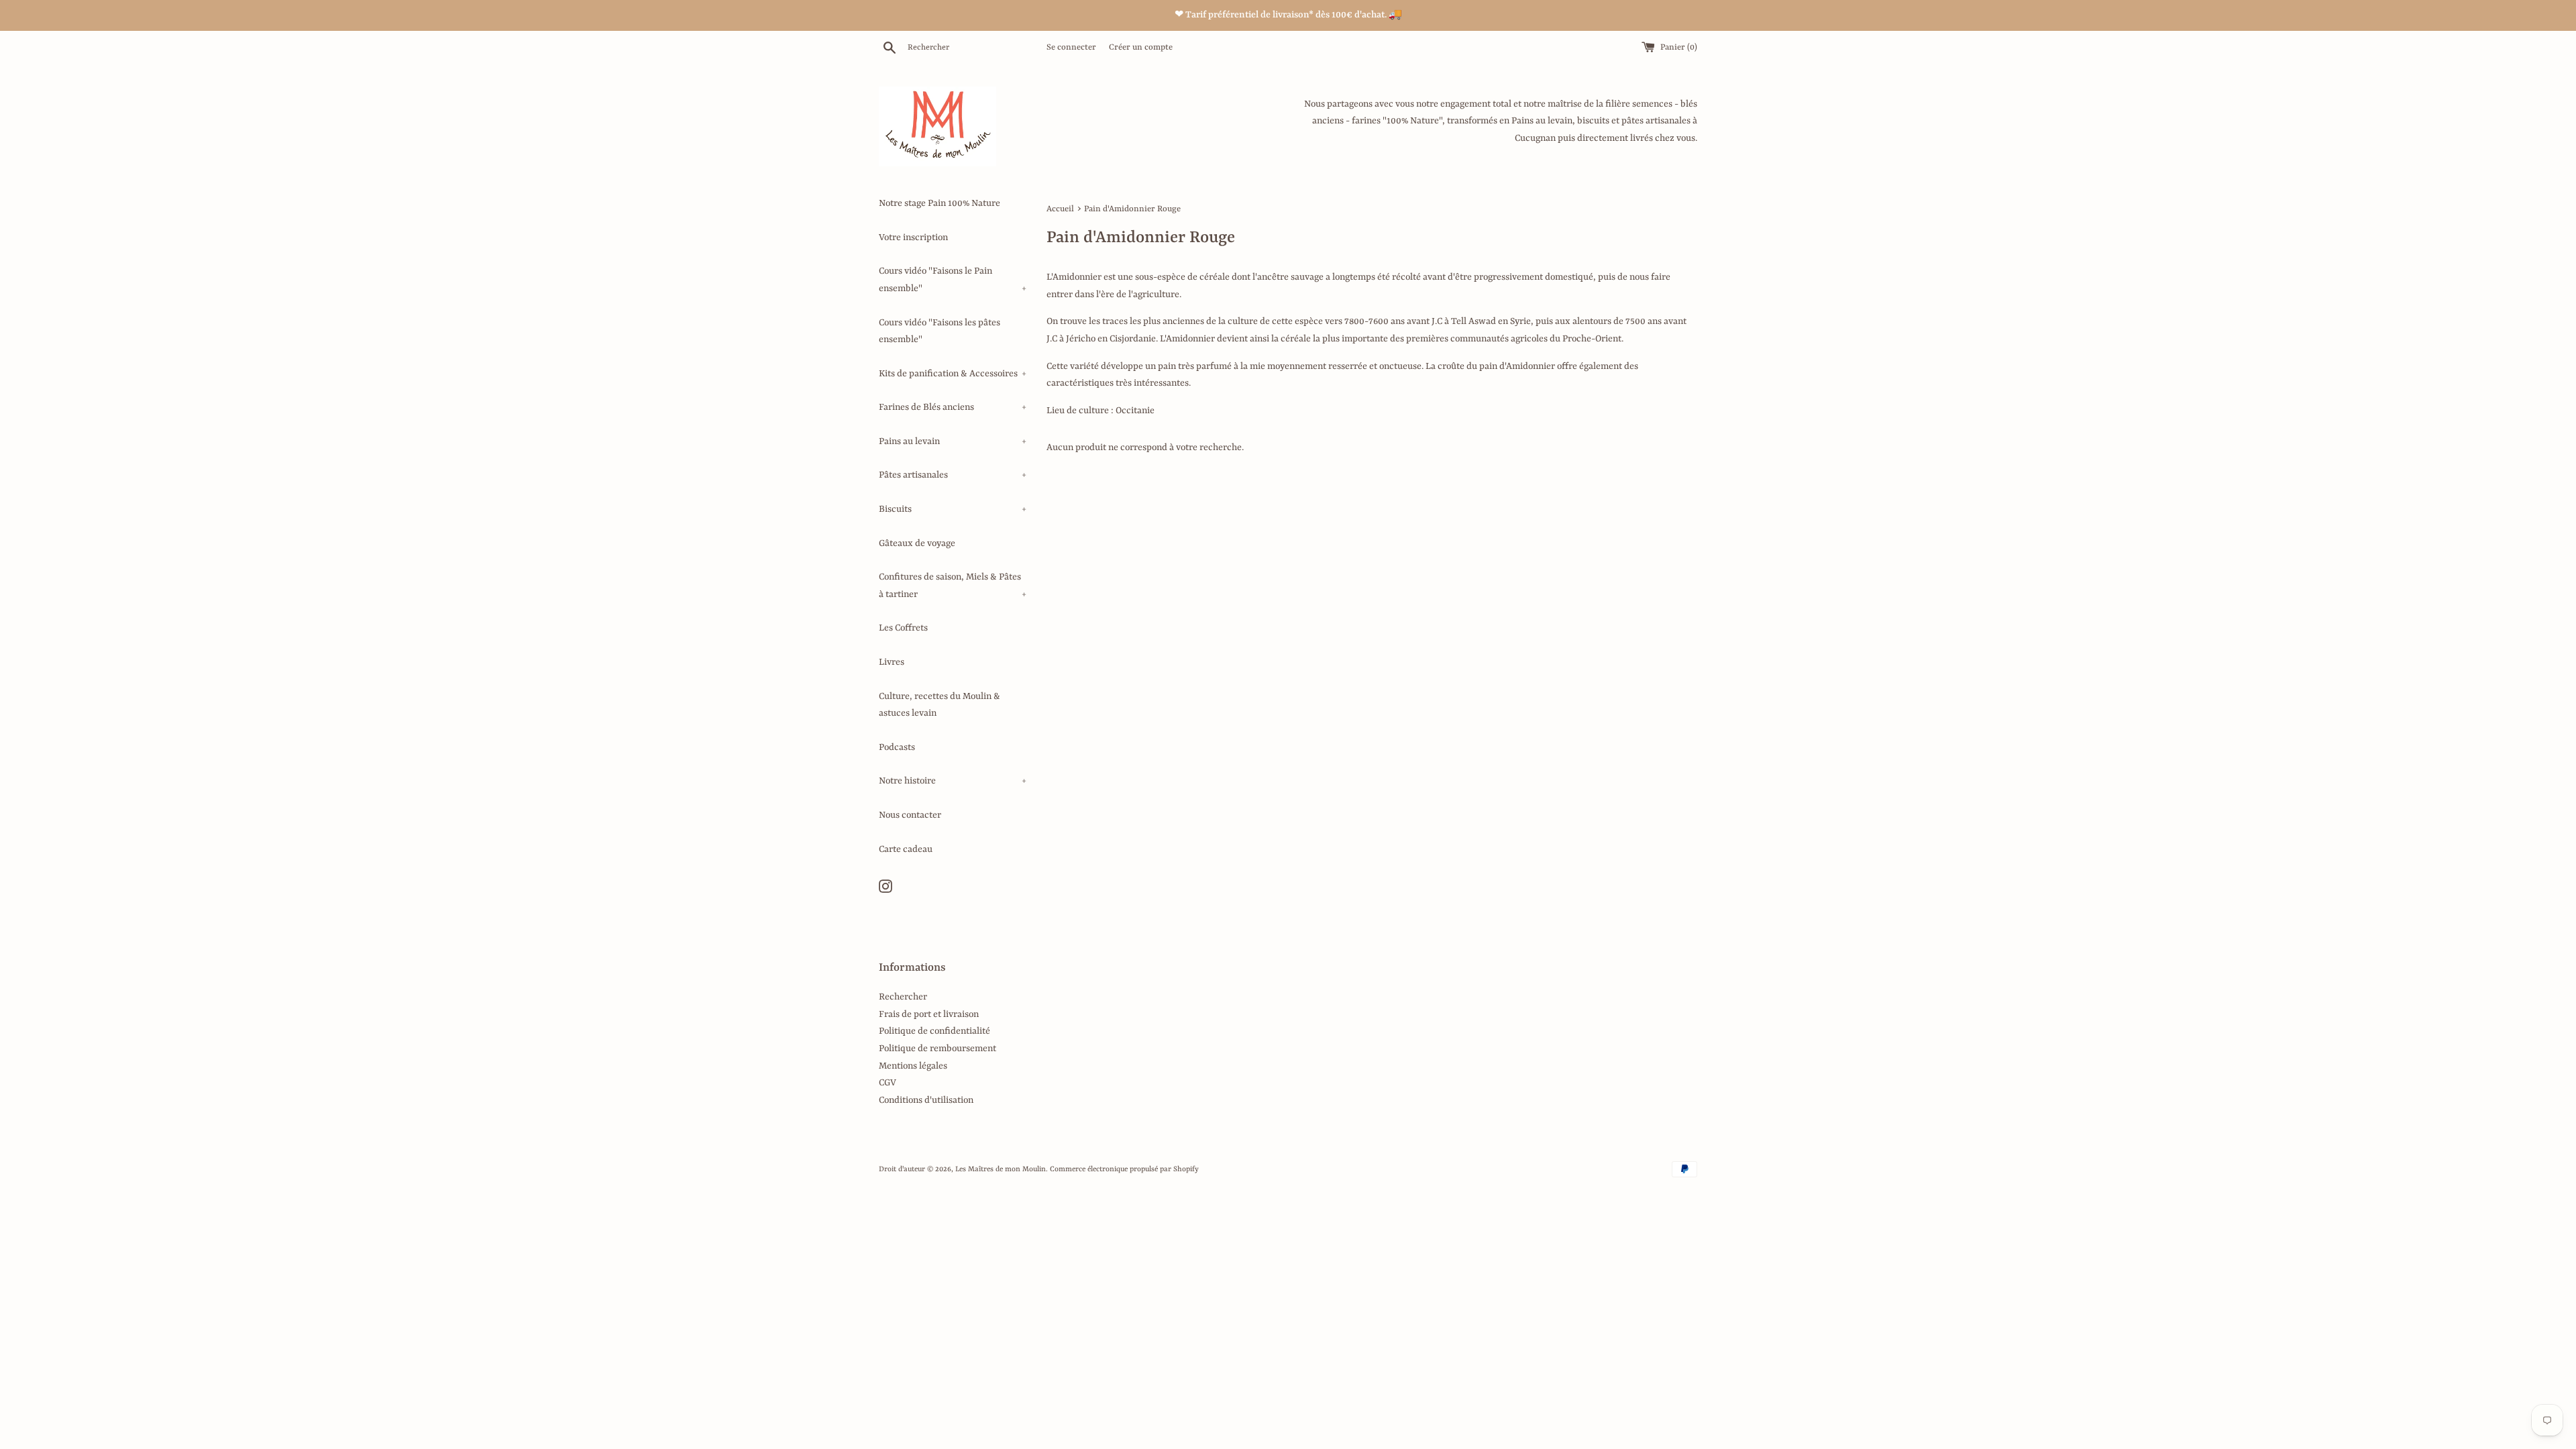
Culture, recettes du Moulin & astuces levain (940, 705)
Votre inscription (913, 237)
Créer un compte (1141, 48)
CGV (888, 1083)
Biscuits (953, 509)
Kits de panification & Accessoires (953, 374)
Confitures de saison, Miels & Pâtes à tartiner (953, 586)
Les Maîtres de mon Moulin (1001, 1169)
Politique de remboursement (937, 1049)
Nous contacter (910, 815)
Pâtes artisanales (953, 475)
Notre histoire (953, 781)
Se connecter (1071, 48)
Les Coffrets (903, 628)
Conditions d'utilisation (926, 1100)
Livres (892, 662)
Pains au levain (953, 441)
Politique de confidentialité (934, 1031)
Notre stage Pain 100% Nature (940, 203)
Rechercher (903, 997)
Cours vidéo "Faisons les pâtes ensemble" (940, 331)
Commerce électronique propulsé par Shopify (1124, 1169)
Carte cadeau (906, 849)
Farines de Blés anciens (953, 407)
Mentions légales (913, 1066)
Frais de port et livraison (929, 1014)
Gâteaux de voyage (917, 543)
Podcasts (897, 747)
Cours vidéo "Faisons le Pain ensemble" (953, 280)
